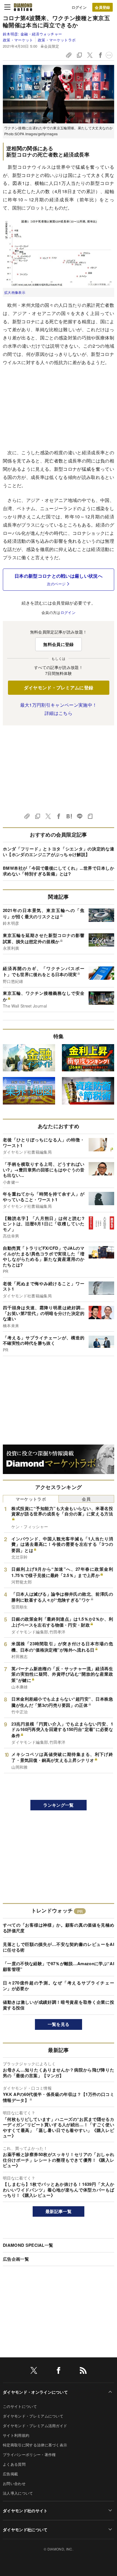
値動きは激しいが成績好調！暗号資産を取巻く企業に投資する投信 (58, 2005)
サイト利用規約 (16, 2435)
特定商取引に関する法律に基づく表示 (35, 2445)
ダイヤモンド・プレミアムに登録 (59, 688)
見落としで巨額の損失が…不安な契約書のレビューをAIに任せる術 (58, 1947)
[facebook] (58, 2371)
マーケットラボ (31, 1499)
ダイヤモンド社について (25, 2529)
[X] (34, 2371)
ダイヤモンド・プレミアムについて (33, 2416)
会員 (86, 1499)
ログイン (79, 7)
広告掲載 (10, 2474)
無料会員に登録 (58, 644)
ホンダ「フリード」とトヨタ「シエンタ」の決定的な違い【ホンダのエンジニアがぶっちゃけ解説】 (58, 852)
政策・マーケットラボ (57, 40)
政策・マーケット (18, 40)
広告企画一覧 (16, 2259)
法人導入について (18, 2493)
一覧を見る (59, 2024)
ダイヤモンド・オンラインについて (35, 2392)
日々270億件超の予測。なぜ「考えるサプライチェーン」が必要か (58, 1986)
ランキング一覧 (58, 1805)
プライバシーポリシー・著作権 (29, 2454)
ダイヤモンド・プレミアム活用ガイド (35, 2426)
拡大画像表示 (15, 292)
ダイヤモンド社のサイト (25, 2510)
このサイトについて (20, 2406)
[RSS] (83, 2371)
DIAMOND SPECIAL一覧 (28, 2245)
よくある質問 (14, 2464)
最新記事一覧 (58, 2211)
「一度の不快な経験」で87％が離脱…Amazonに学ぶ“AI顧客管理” (58, 1966)
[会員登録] (103, 7)
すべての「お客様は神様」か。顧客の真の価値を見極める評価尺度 (58, 1928)
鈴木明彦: (32, 34)
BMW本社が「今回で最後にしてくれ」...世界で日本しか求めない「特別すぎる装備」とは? (58, 871)
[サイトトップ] (23, 7)
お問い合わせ (14, 2483)
